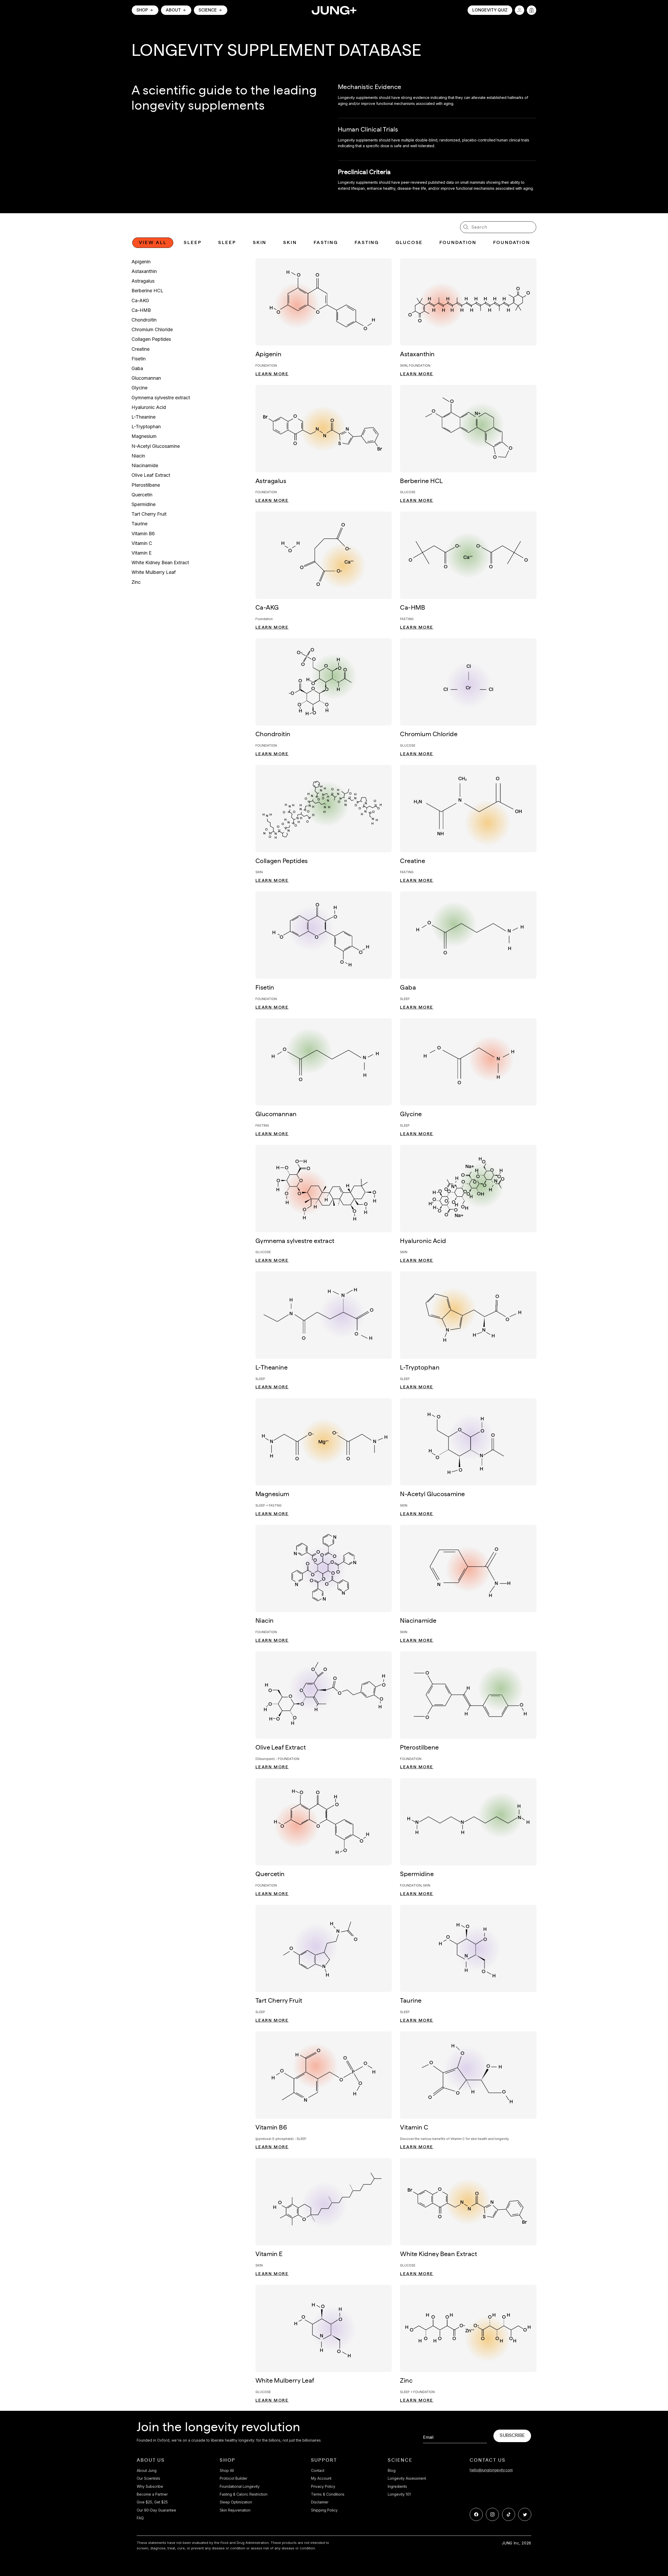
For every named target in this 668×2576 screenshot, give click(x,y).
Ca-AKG (140, 301)
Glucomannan (146, 378)
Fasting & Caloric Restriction (244, 2494)
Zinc (136, 582)
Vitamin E (142, 553)
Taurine (139, 524)
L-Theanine (144, 417)
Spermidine (144, 504)
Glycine (139, 388)
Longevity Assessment (407, 2478)
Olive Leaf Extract (151, 475)
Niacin (138, 456)
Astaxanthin (144, 271)
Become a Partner (152, 2494)
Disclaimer (320, 2502)
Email (428, 2437)
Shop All (227, 2470)
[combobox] (498, 227)
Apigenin (141, 262)
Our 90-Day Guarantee (156, 2510)
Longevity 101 (399, 2494)
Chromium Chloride (152, 329)
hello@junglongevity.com (491, 2470)
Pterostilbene (146, 485)
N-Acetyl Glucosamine (156, 446)
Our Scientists (148, 2478)
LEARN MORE (272, 374)
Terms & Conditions (328, 2494)
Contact (318, 2470)
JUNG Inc (511, 2543)
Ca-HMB (141, 310)
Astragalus (143, 281)
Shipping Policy (324, 2510)
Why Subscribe (150, 2486)
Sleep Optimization (236, 2502)
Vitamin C (142, 543)
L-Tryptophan (146, 427)
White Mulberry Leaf (154, 572)
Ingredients (397, 2486)
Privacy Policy (323, 2486)
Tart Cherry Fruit (149, 514)
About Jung (147, 2470)
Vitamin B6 (143, 534)
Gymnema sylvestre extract (161, 398)
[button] (145, 10)
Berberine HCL (147, 291)
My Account (321, 2478)
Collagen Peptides (151, 339)
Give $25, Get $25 (152, 2502)
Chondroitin (144, 320)
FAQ (140, 2518)
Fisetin (139, 359)
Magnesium (144, 436)
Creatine (141, 349)
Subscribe (512, 2436)
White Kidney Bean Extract (160, 563)
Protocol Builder (234, 2478)
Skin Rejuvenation (235, 2510)
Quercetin (142, 495)
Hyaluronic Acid (149, 407)
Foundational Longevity (240, 2486)
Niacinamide (145, 465)
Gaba (137, 368)
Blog (392, 2470)
